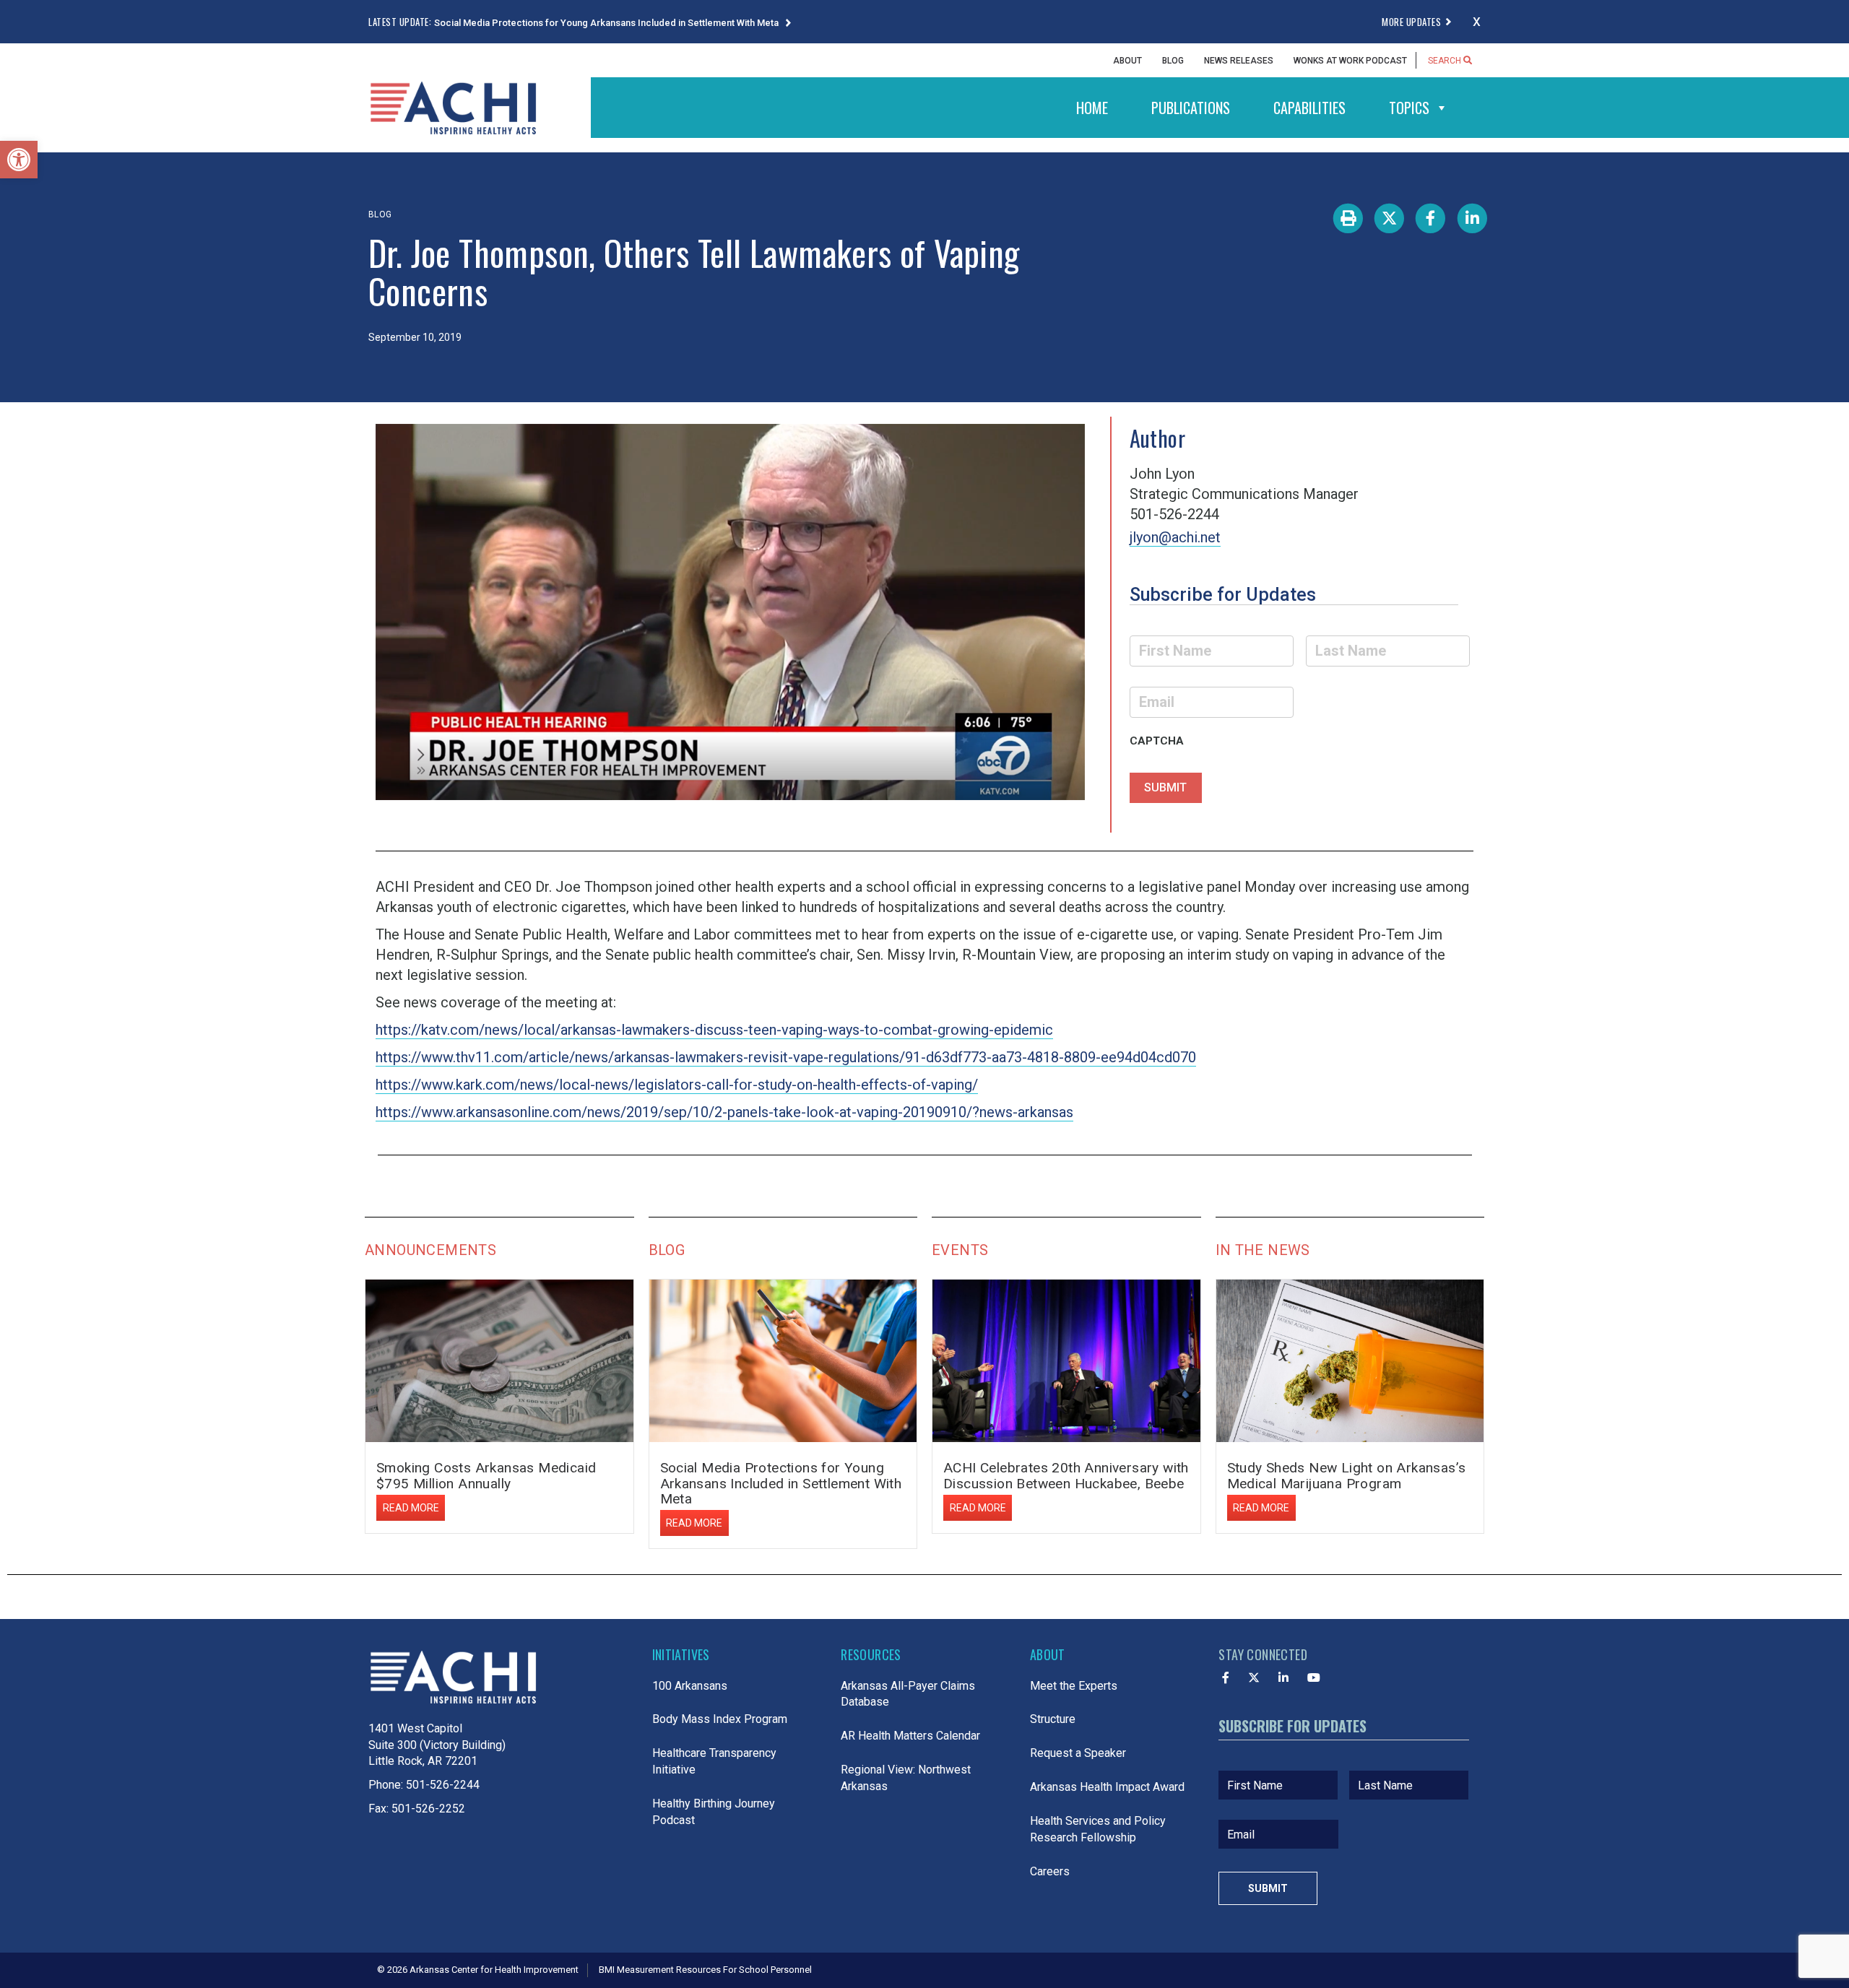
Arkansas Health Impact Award (1107, 1787)
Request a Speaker (1078, 1753)
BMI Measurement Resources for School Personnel (705, 1970)
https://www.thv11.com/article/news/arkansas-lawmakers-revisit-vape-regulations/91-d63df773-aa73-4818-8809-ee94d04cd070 (786, 1057)
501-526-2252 (428, 1809)
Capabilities (1309, 108)
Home (1092, 108)
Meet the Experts (1074, 1686)
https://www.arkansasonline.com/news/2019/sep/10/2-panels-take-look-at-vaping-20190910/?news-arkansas (724, 1112)
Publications (1191, 108)
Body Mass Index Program (720, 1719)
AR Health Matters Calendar (910, 1736)
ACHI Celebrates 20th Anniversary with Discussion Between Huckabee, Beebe (1066, 1475)
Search (1446, 61)
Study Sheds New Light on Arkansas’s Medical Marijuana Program (1347, 1475)
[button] (19, 160)
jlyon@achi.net (1175, 537)
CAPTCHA (1157, 741)
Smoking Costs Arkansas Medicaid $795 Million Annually (486, 1475)
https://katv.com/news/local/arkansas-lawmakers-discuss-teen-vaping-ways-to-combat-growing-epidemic (714, 1030)
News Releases (1239, 61)
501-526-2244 (443, 1785)
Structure (1053, 1719)
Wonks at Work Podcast (1350, 61)
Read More (411, 1508)
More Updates (1411, 22)
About (1127, 61)
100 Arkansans (690, 1686)
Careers (1050, 1871)
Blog (1173, 61)
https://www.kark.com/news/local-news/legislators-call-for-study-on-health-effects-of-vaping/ (677, 1085)
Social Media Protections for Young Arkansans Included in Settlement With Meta (607, 23)
